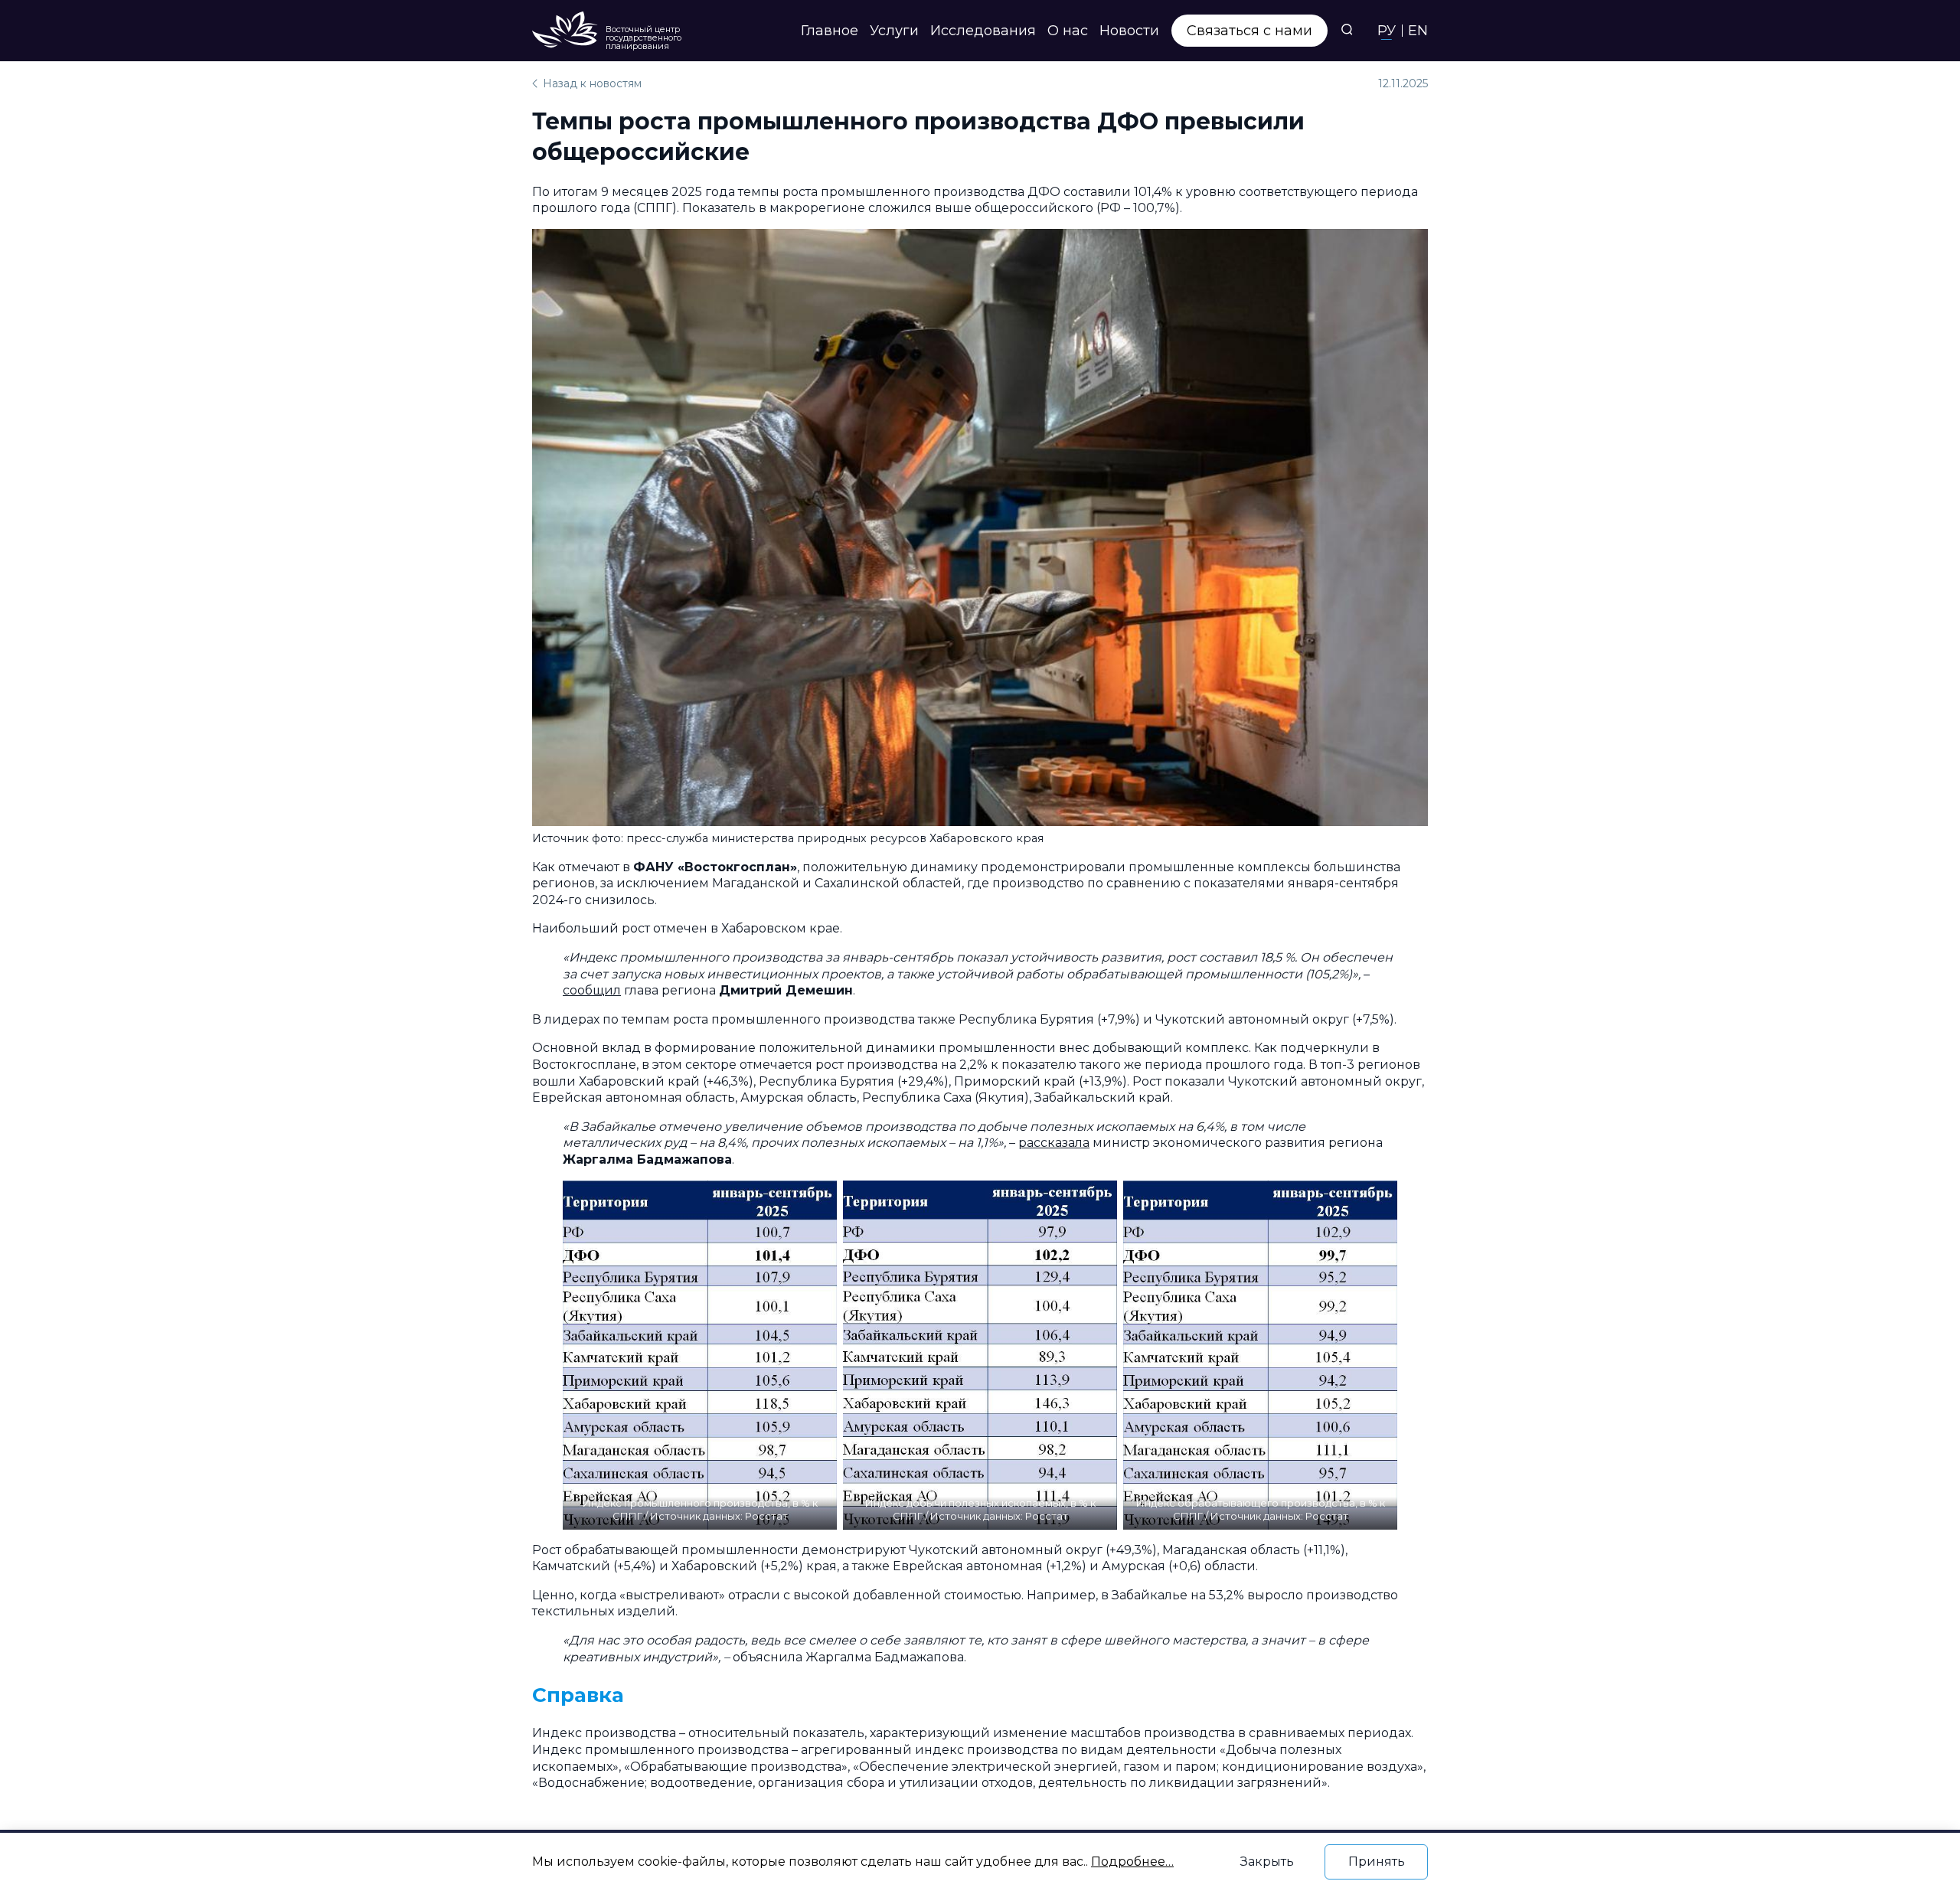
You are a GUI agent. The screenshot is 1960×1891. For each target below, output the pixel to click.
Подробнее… (1132, 1862)
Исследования (983, 31)
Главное (830, 31)
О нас (1068, 31)
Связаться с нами (1249, 31)
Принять (1377, 1862)
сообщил (592, 990)
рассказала (1054, 1143)
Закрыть (1267, 1862)
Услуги (894, 31)
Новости (1129, 31)
